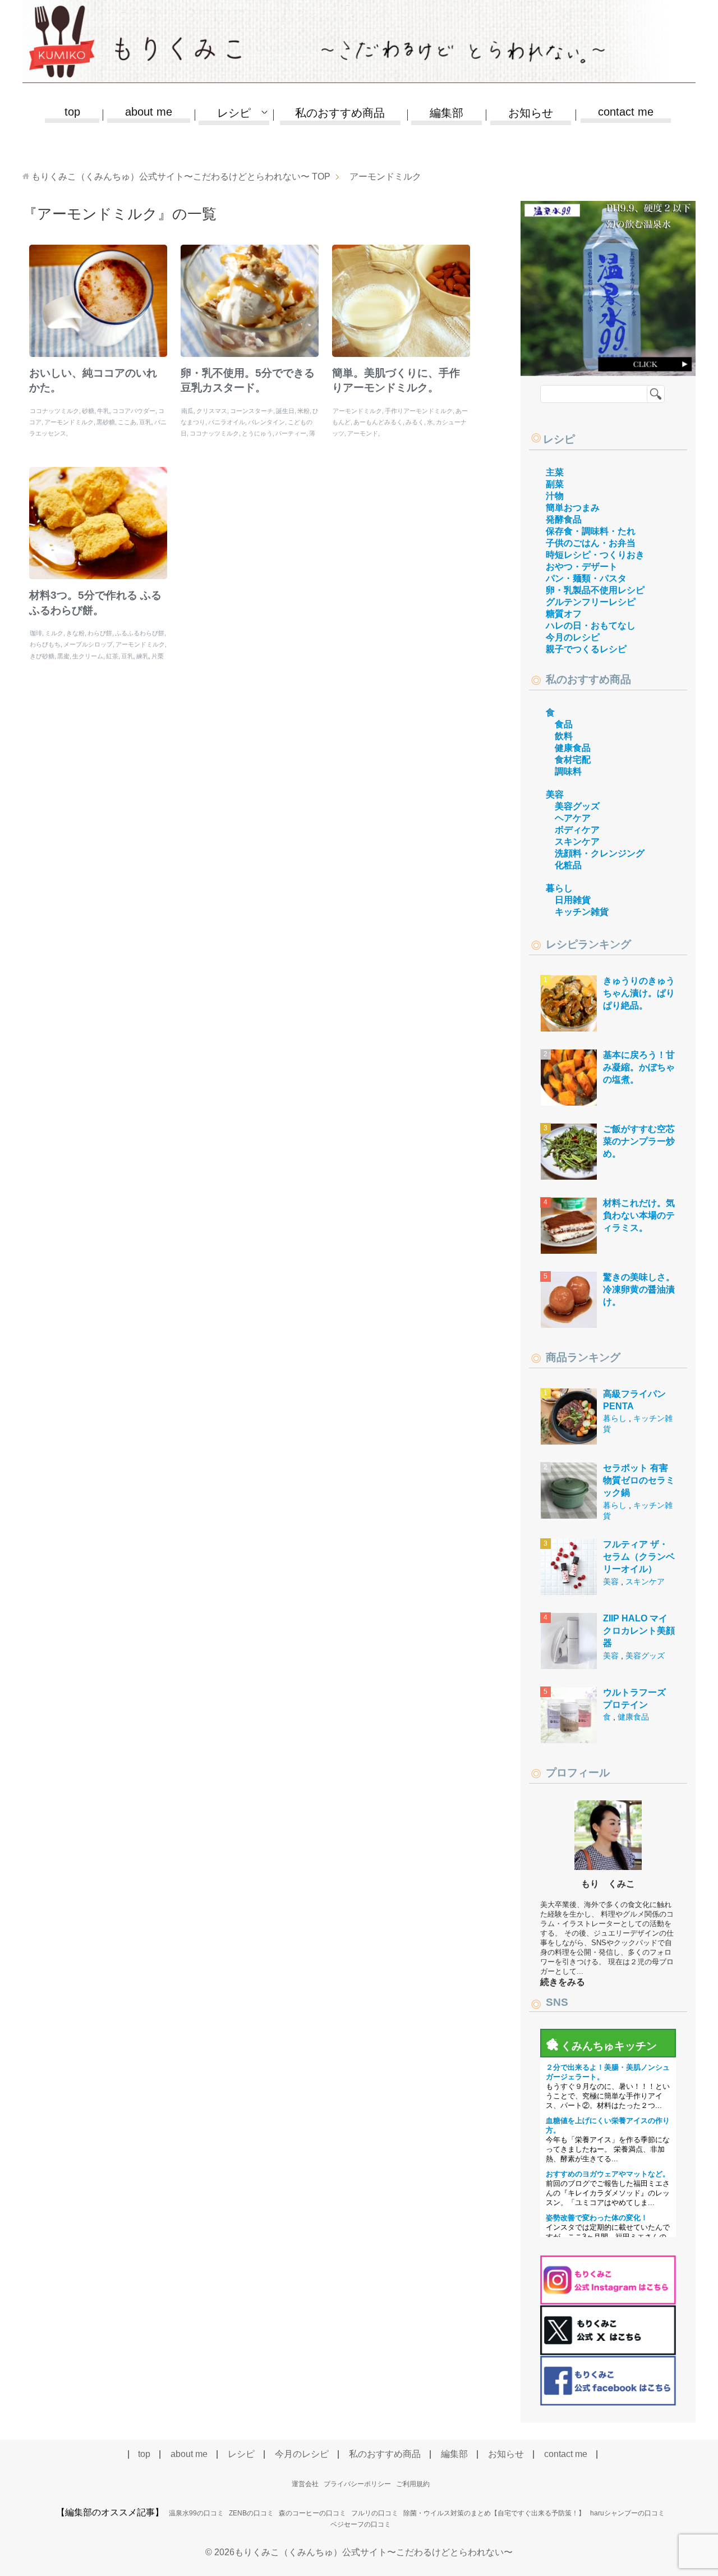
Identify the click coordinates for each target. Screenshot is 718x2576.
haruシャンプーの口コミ (627, 2513)
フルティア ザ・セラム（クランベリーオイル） (639, 1557)
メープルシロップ (88, 644)
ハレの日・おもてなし (591, 625)
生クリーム (88, 656)
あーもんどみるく (378, 422)
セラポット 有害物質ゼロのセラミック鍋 (639, 1480)
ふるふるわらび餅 (140, 633)
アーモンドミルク (69, 422)
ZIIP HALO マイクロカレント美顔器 (639, 1631)
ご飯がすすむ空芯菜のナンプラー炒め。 (639, 1142)
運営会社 (305, 2484)
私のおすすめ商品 (340, 113)
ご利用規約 (413, 2484)
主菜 (555, 472)
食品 (564, 724)
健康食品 (573, 748)
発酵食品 (564, 519)
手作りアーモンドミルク (419, 411)
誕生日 (285, 411)
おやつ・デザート (582, 567)
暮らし (559, 888)
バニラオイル (227, 422)
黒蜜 (63, 656)
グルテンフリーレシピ (591, 602)
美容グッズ (577, 806)
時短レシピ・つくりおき (595, 555)
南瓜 (187, 411)
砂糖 (88, 411)
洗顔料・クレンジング (600, 853)
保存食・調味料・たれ (591, 531)
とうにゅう (257, 433)
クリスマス (212, 411)
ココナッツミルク (54, 411)
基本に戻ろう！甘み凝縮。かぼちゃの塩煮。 (639, 1067)
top (72, 112)
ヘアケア (573, 818)
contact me (626, 112)
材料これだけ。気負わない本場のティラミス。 (639, 1216)
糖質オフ (564, 614)
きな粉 (75, 633)
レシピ (559, 439)
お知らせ (531, 113)
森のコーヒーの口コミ (312, 2513)
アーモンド (363, 433)
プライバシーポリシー (357, 2484)
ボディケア (577, 830)
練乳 (142, 656)
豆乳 (145, 422)
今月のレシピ (573, 637)
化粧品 (568, 865)
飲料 (564, 736)
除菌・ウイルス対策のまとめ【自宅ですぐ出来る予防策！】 (494, 2513)
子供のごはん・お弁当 (591, 543)
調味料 (568, 771)
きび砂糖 (42, 656)
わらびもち (45, 644)
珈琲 (36, 633)
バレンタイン (266, 422)
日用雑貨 (573, 900)
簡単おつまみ (573, 508)
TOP (181, 177)
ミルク (54, 633)
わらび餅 (100, 633)
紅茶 (112, 656)
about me (149, 112)
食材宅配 (573, 760)
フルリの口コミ (375, 2513)
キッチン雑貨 (582, 912)
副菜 (555, 484)
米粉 (303, 411)
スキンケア (577, 842)
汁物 (555, 496)
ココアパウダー (134, 411)
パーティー (291, 433)
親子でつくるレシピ (586, 649)
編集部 (447, 113)
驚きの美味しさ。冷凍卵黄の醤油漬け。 (639, 1290)
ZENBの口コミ (251, 2513)
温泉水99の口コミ (196, 2513)
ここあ (127, 422)
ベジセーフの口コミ (361, 2524)
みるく (415, 422)
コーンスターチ (252, 411)
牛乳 (103, 411)
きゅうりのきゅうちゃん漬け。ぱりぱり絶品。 (639, 993)
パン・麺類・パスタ (586, 578)
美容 (555, 794)
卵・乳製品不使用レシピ (595, 590)
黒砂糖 (106, 422)
